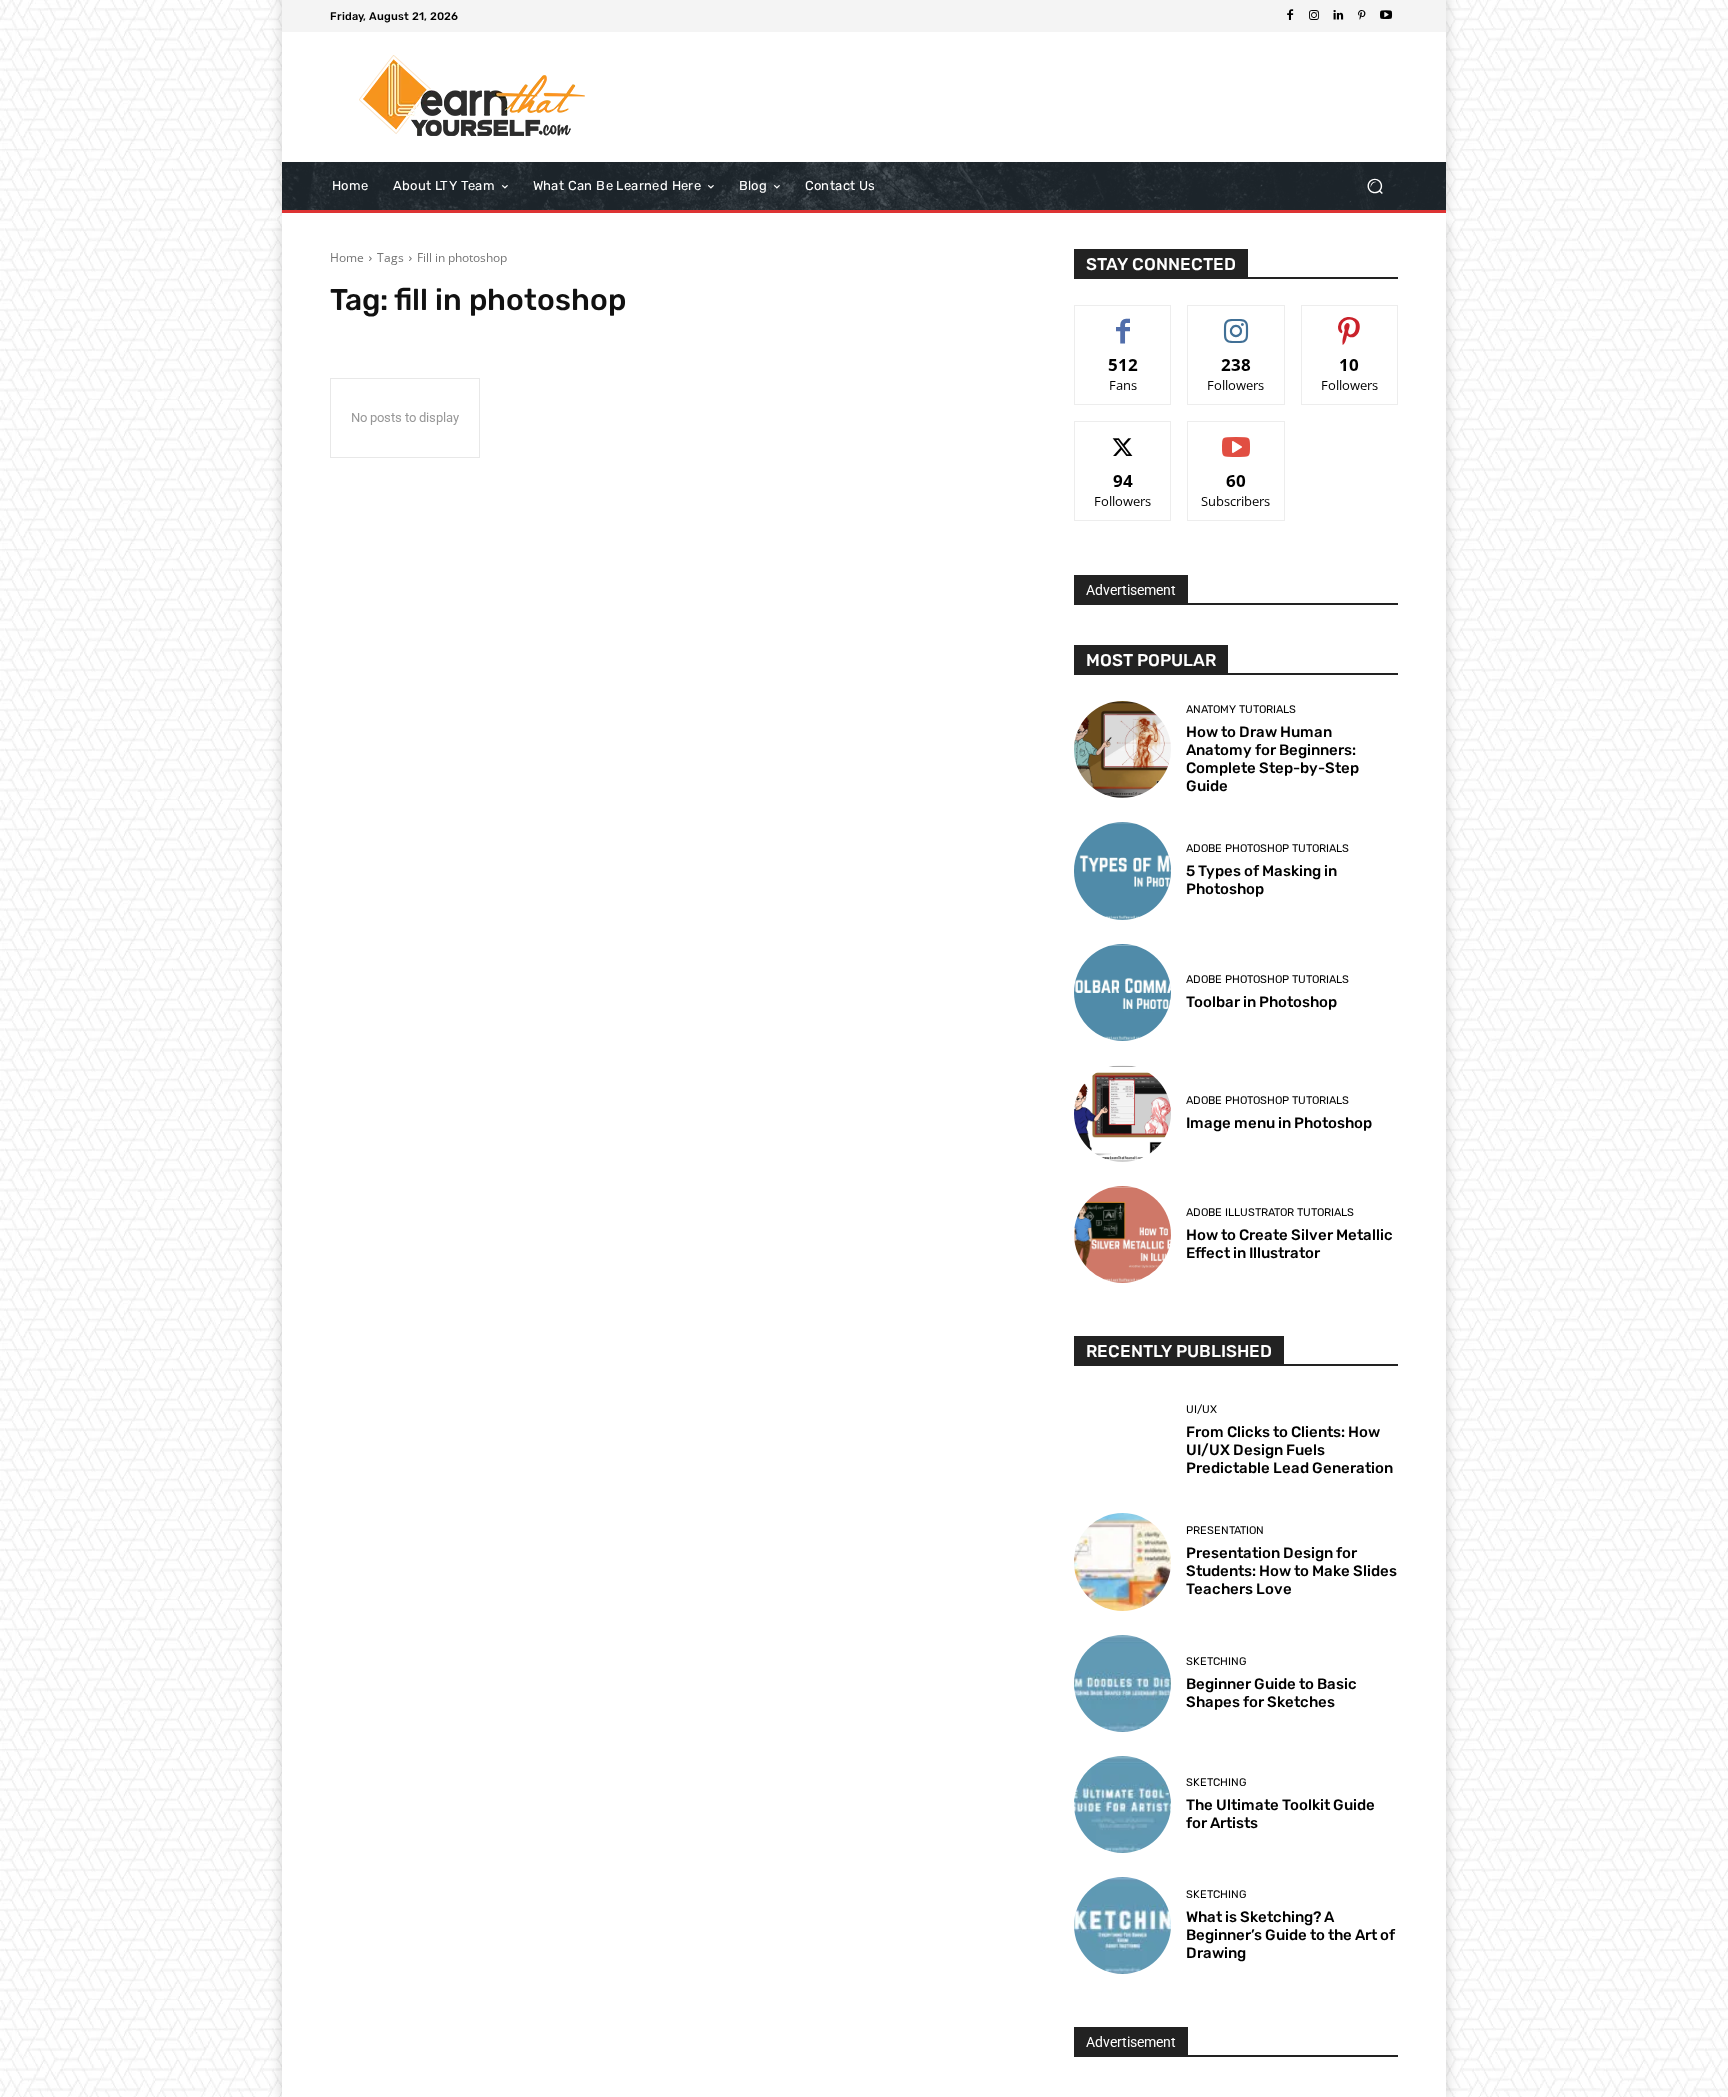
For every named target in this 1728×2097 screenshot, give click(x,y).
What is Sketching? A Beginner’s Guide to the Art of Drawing (1290, 1935)
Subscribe (1236, 436)
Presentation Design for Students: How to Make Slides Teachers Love (1291, 1571)
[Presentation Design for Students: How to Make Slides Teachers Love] (1122, 1561)
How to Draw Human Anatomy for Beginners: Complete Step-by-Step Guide (1272, 759)
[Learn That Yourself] (473, 97)
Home (347, 257)
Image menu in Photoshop (1279, 1123)
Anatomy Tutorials (1241, 709)
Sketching (1216, 1661)
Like (1123, 320)
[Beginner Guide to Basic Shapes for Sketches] (1122, 1683)
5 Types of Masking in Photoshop (1261, 880)
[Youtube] (1386, 16)
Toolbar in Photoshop (1261, 1002)
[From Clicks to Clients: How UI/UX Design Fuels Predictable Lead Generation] (1122, 1440)
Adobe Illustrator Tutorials (1270, 1212)
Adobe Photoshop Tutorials (1267, 848)
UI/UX (1201, 1409)
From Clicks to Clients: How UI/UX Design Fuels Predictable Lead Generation (1289, 1450)
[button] (1374, 186)
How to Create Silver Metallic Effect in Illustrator (1289, 1244)
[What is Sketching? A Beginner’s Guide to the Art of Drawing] (1122, 1925)
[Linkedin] (1338, 16)
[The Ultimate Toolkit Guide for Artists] (1122, 1804)
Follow (1236, 320)
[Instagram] (1314, 16)
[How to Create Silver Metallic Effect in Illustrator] (1122, 1234)
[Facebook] (1290, 16)
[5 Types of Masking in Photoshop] (1122, 870)
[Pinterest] (1362, 16)
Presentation (1225, 1530)
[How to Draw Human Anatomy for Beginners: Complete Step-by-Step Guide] (1122, 749)
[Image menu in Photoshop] (1122, 1113)
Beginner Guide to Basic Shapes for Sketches (1271, 1693)
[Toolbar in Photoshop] (1122, 992)
